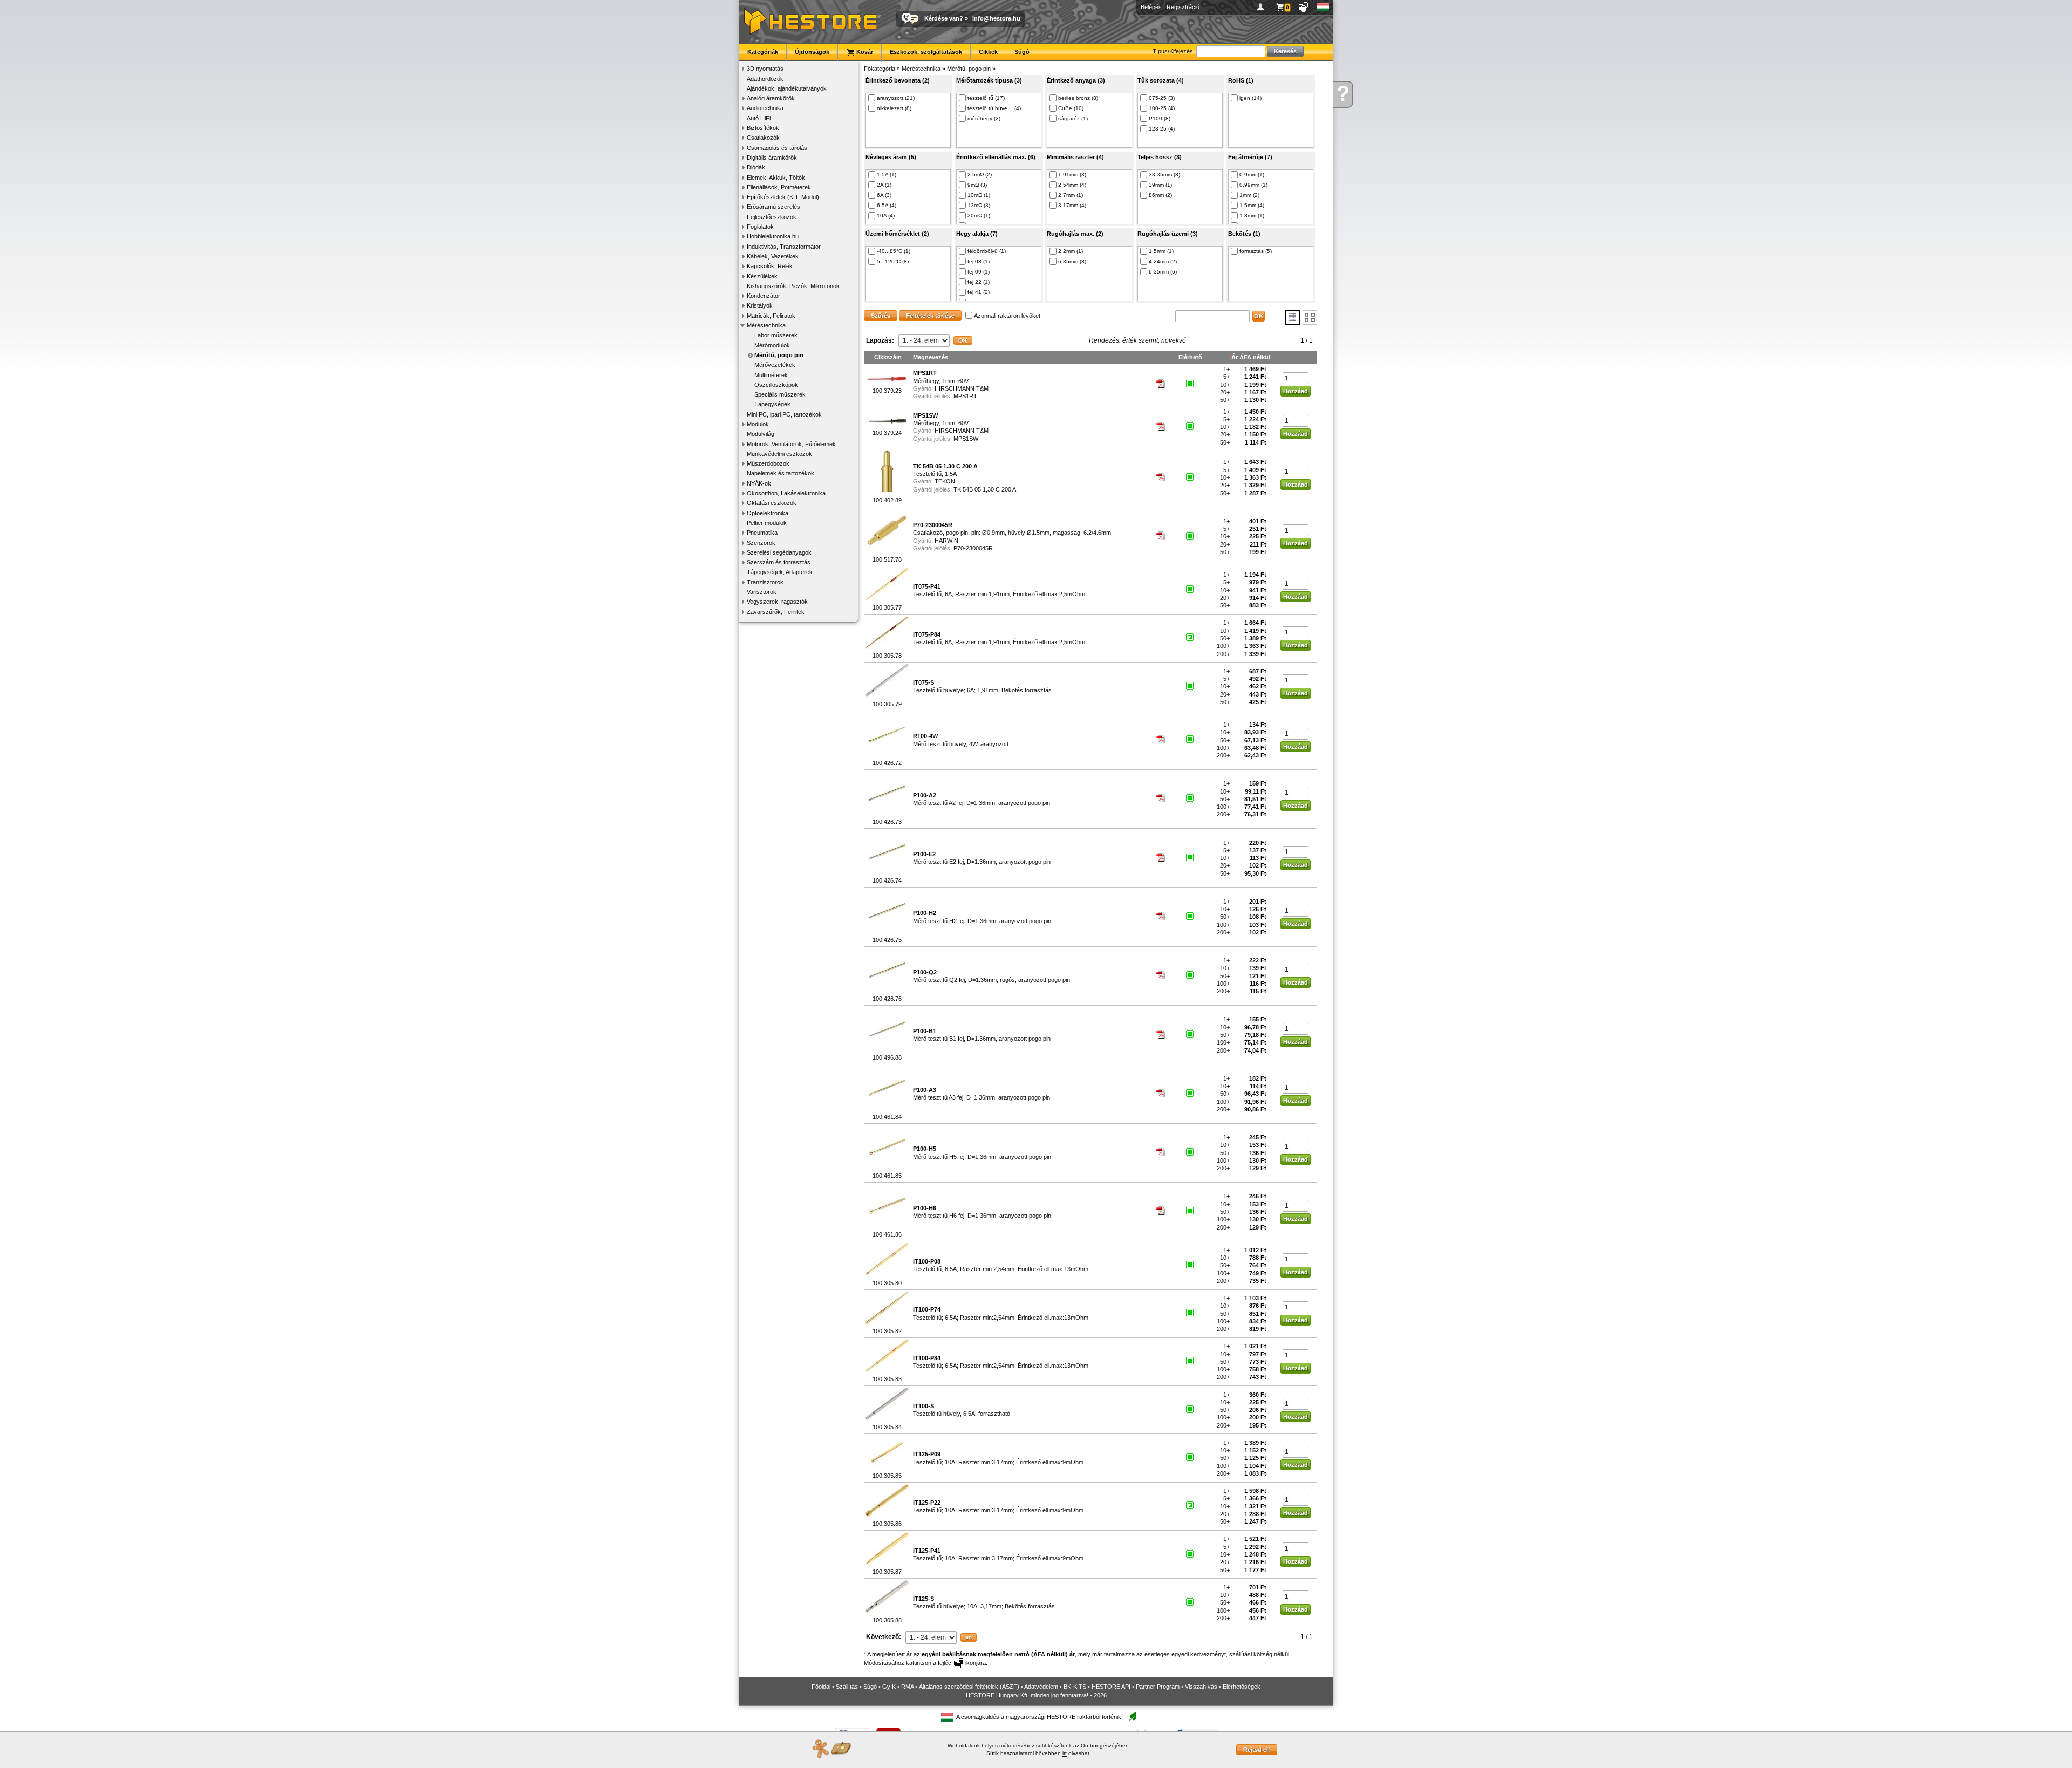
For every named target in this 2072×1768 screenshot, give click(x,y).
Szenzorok (761, 543)
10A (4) (886, 216)
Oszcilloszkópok (776, 385)
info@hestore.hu (996, 18)
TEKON (945, 481)
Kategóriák (763, 52)
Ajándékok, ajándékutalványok (787, 88)
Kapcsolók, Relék (770, 266)
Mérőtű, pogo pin (779, 355)
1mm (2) (1249, 195)
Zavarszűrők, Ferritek (776, 612)
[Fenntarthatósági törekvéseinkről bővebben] (1133, 1717)
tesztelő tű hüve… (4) (994, 108)
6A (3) (884, 195)
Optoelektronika (768, 513)
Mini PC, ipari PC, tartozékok (784, 414)
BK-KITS (1075, 1687)
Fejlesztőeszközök (772, 217)
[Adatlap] (1161, 386)
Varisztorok (762, 592)
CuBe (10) (1071, 108)
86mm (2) (1160, 195)
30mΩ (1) (979, 216)
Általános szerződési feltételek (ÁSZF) (969, 1687)
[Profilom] (1262, 7)
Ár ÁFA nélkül (1251, 357)
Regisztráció (1183, 7)
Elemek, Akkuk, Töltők (776, 178)
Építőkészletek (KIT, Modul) (783, 197)
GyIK (889, 1687)
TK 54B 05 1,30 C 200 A (985, 489)
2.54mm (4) (1072, 185)
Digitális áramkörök (772, 158)
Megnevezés (931, 357)
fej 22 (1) (979, 282)
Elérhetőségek (1242, 1687)
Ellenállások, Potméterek (779, 187)
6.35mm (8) (1072, 261)
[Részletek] (1293, 318)
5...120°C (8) (893, 261)
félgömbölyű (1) (987, 251)
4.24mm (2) (1163, 261)
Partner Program (1158, 1687)
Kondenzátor (764, 296)
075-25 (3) (1162, 98)
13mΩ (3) (979, 205)
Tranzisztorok (765, 582)
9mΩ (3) (977, 185)
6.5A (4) (887, 205)
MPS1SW (966, 439)
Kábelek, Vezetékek (773, 256)
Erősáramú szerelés (773, 207)
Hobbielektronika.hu (773, 236)
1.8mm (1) (1252, 216)
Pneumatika (762, 533)
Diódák (756, 167)
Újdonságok (812, 52)
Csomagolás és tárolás (777, 148)
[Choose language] (1323, 7)
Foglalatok (760, 227)
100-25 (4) (1162, 108)
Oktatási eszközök (772, 503)
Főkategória (880, 69)
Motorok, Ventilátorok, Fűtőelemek (791, 444)
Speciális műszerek (780, 394)
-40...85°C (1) (894, 251)
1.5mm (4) (1252, 205)
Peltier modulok (767, 523)
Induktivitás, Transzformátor (784, 247)
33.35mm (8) (1164, 175)
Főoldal (821, 1687)
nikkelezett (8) (894, 108)
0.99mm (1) (1253, 185)
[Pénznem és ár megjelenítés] (1304, 7)
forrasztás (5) (1256, 251)
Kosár (864, 52)
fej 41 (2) (979, 292)
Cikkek (988, 52)
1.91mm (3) (1072, 175)
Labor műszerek (776, 335)
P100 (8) (1160, 118)
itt (1065, 1753)
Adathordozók (765, 79)
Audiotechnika (765, 108)
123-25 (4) (1162, 129)
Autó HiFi (759, 118)
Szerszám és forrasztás (779, 562)
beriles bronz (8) (1078, 98)
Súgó (1022, 52)
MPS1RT (965, 396)
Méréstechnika (766, 325)
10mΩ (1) (979, 195)
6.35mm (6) (1163, 272)
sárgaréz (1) (1073, 118)
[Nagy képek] (1310, 318)
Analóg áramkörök (771, 98)
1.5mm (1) (1161, 251)
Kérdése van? (944, 18)
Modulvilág (761, 434)
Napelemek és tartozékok (781, 473)
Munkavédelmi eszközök (779, 454)
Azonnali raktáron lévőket (1007, 316)
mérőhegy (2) (984, 118)
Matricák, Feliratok (771, 316)
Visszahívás (1201, 1687)
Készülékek (762, 276)
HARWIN (946, 541)
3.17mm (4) (1072, 205)
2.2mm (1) (1071, 251)
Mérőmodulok (772, 345)
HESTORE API (1111, 1687)
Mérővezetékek (775, 365)
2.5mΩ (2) (980, 175)
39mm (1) (1160, 185)
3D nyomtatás (765, 69)
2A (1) (884, 185)
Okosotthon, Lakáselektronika (786, 493)
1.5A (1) (887, 175)
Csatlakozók (763, 138)
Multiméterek (771, 375)
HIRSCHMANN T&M (962, 388)
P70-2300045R (973, 548)
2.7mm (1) (1071, 195)
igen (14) (1250, 98)
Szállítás (847, 1687)
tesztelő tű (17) (986, 98)
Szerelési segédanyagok (779, 552)
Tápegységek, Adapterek (780, 572)
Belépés (1151, 7)
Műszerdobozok (768, 463)
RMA (907, 1687)
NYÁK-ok (759, 483)
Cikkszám (888, 357)
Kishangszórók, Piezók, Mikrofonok (793, 286)
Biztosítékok (763, 128)
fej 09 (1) (979, 272)
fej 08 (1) (979, 261)
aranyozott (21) (896, 98)
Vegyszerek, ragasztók (777, 602)
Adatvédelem (1041, 1687)
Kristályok (760, 305)
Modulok (758, 424)
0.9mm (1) (1252, 175)
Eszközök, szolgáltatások (926, 52)
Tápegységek (772, 404)
